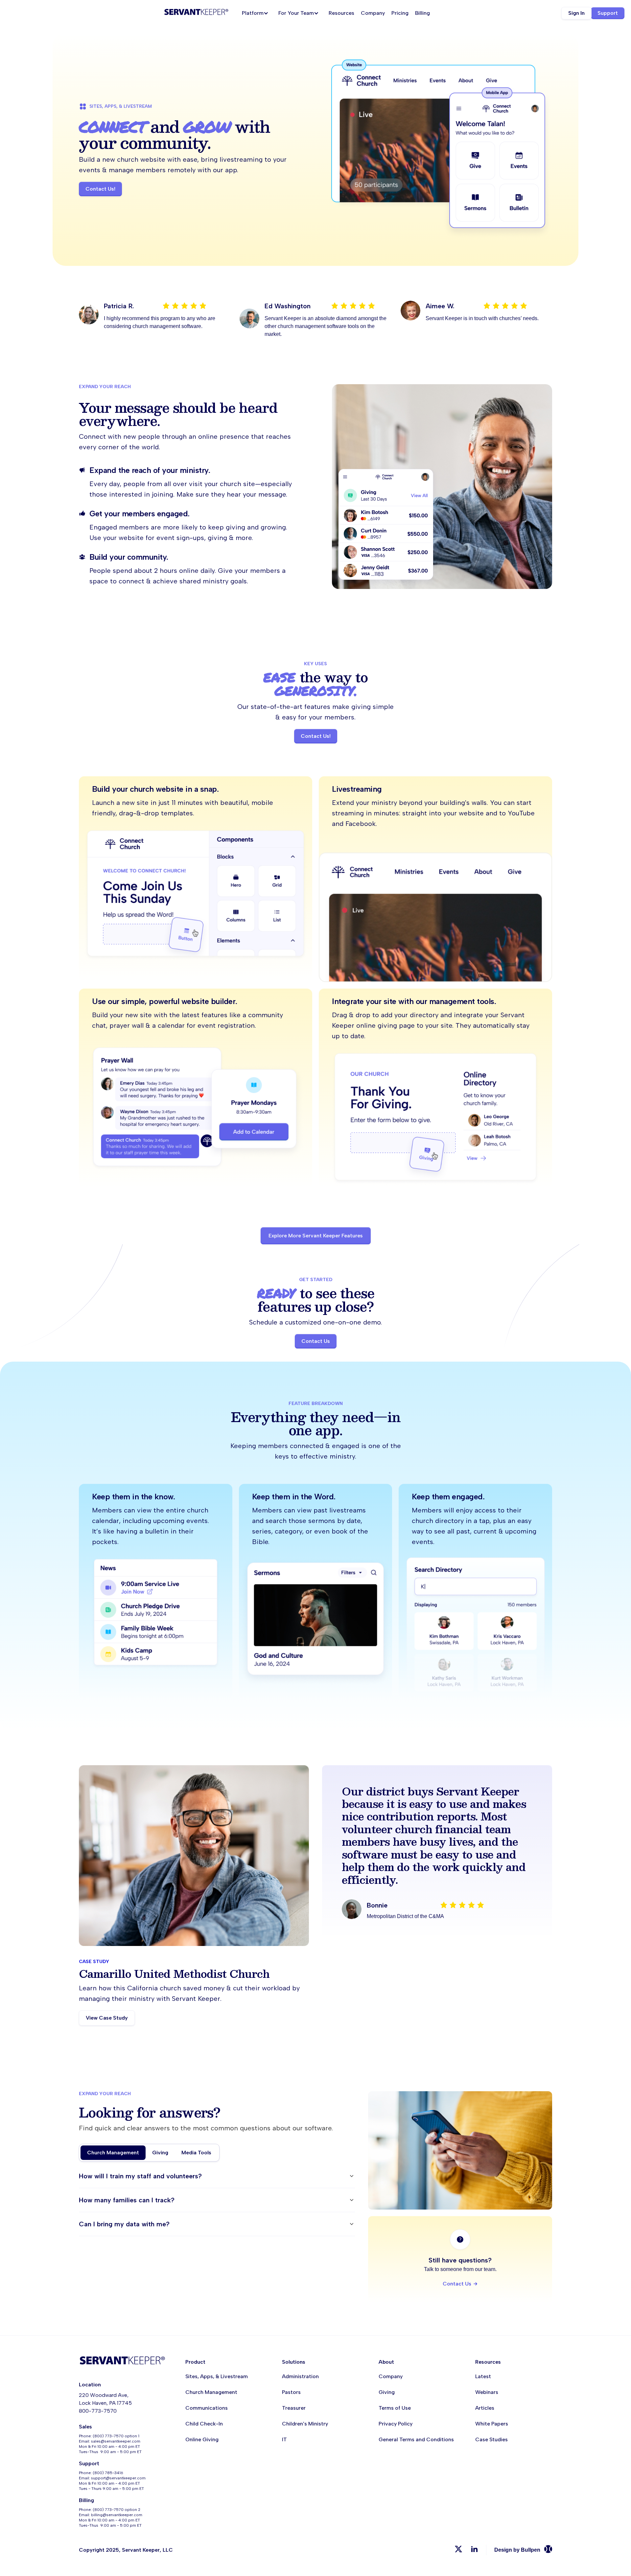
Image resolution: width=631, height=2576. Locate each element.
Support (608, 13)
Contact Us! (100, 189)
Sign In (576, 13)
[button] (257, 13)
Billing (422, 13)
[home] (196, 13)
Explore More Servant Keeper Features (316, 1236)
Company (373, 13)
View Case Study (107, 2018)
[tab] (113, 2153)
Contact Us (316, 1341)
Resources (341, 13)
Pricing (400, 13)
